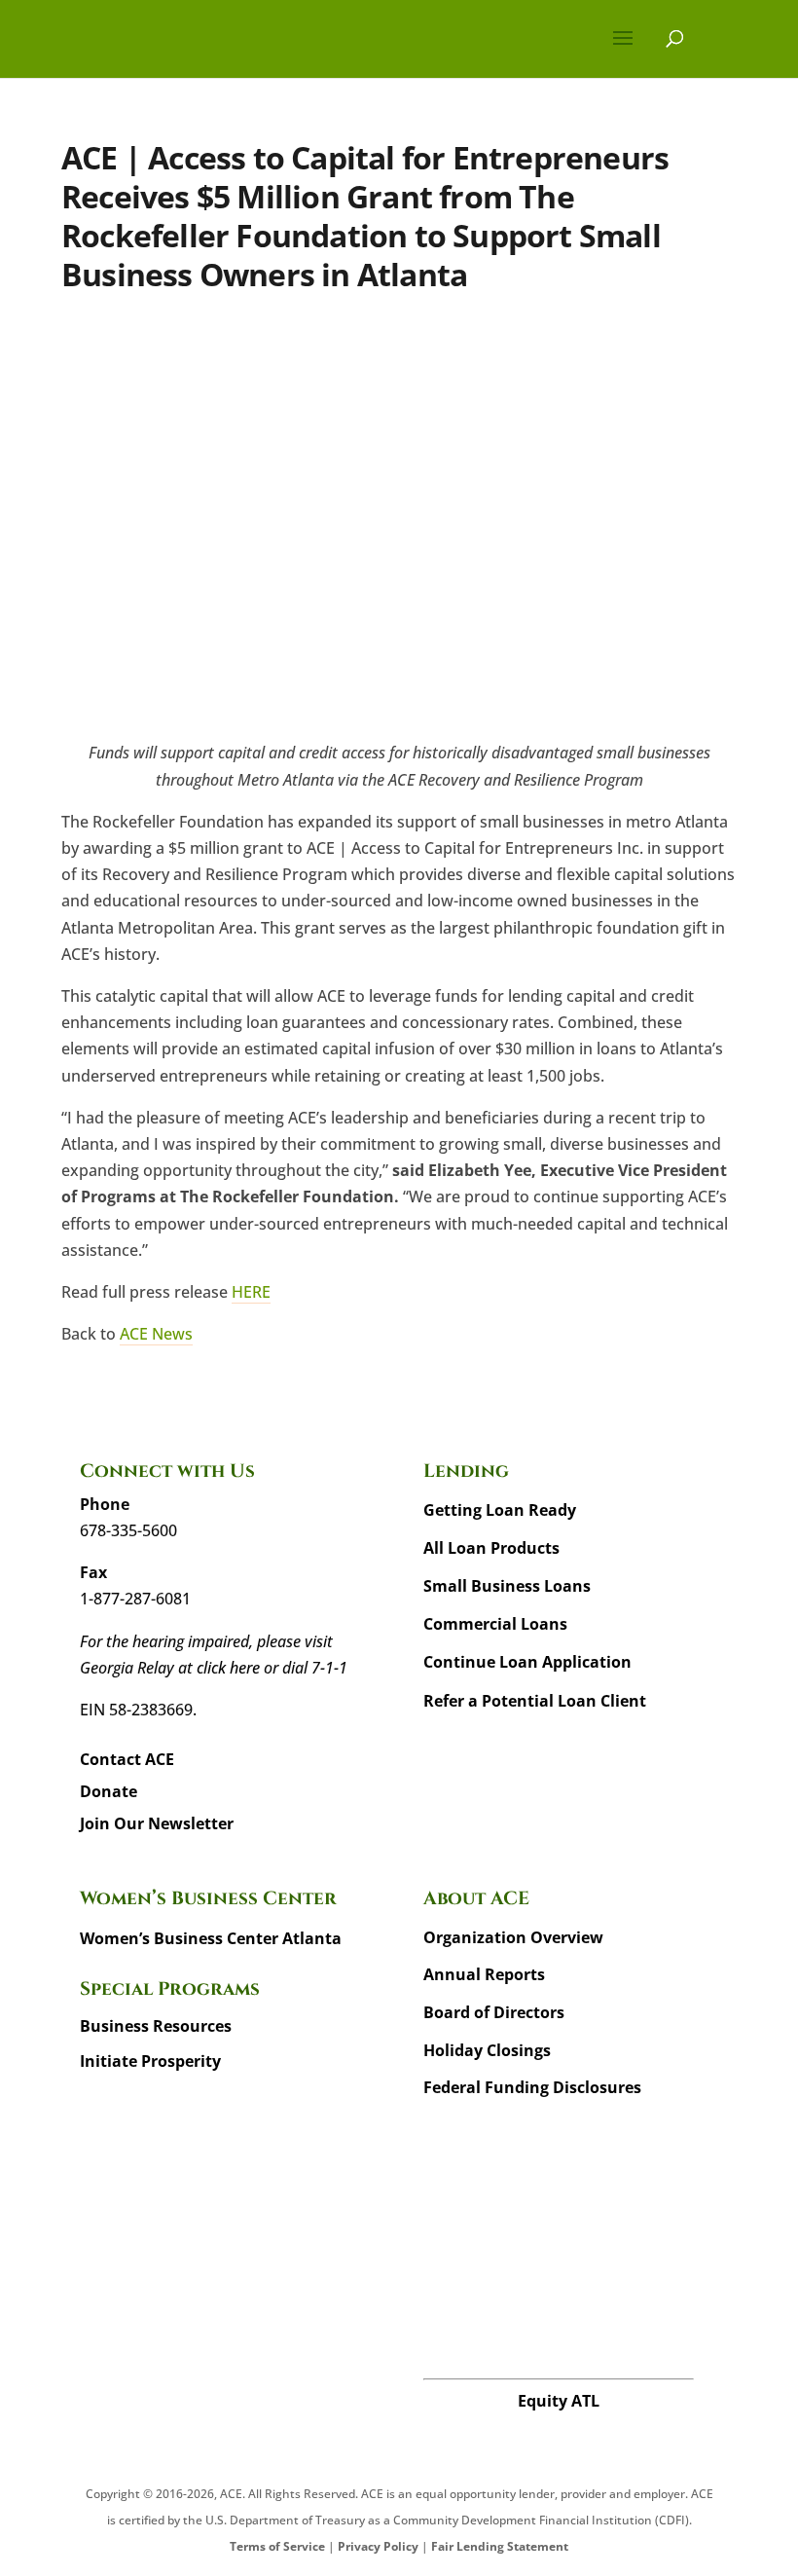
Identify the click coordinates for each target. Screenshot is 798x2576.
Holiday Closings (487, 2050)
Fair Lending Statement (500, 2546)
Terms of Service (277, 2546)
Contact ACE (127, 1759)
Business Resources (156, 2026)
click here (228, 1668)
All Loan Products (491, 1548)
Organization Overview (513, 1937)
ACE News (156, 1334)
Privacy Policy (378, 2546)
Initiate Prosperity (150, 2061)
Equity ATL (559, 2401)
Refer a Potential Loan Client (535, 1701)
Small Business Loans (507, 1586)
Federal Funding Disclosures (532, 2087)
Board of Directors (494, 2012)
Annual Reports (484, 1974)
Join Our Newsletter (157, 1823)
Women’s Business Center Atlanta (211, 1938)
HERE (251, 1292)
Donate (109, 1791)
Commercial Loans (495, 1624)
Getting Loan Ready (500, 1510)
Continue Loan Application (527, 1662)
